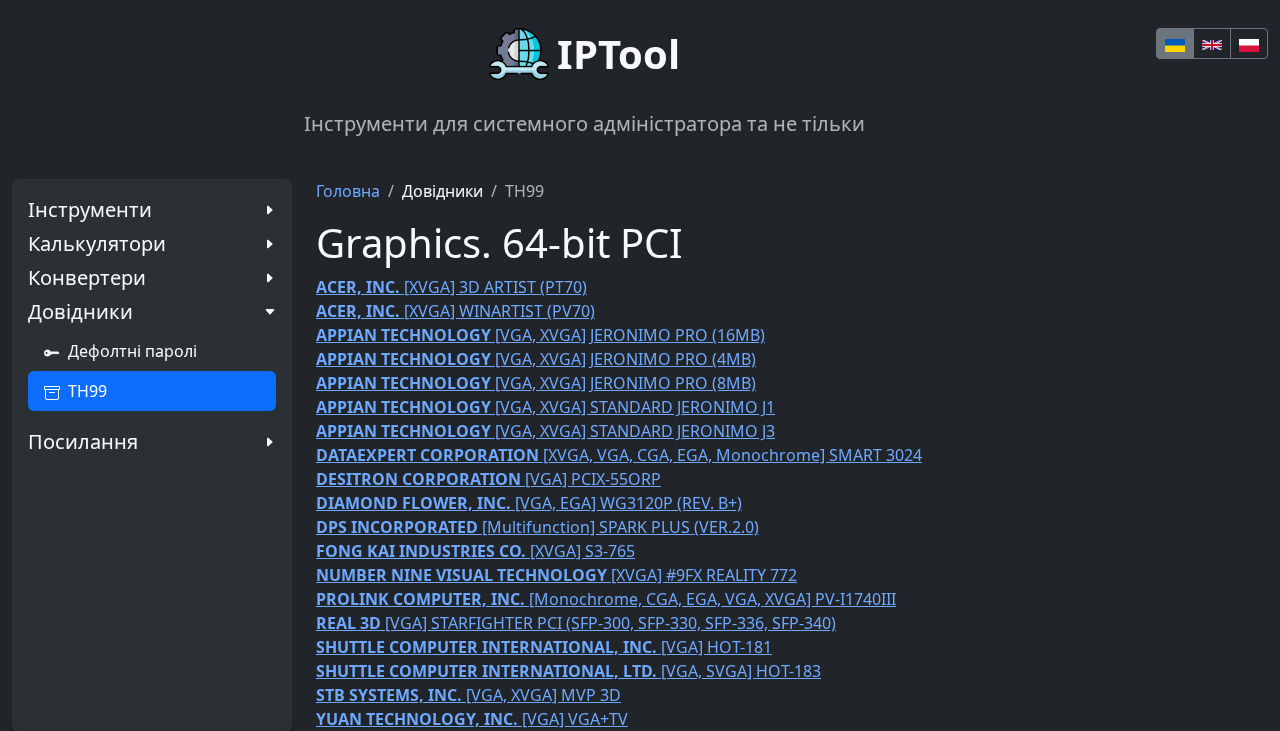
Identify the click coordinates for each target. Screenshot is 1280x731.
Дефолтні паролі (132, 351)
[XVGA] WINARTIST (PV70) (455, 311)
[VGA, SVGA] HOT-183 (568, 671)
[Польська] (1249, 43)
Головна (348, 191)
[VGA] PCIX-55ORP (488, 479)
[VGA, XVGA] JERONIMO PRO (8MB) (536, 383)
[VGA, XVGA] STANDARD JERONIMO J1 (545, 407)
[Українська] (1175, 43)
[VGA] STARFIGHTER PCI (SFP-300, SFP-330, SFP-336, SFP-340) (576, 623)
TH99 (87, 391)
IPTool (618, 53)
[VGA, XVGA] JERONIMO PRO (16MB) (540, 335)
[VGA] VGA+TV (472, 719)
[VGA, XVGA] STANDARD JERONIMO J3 (545, 431)
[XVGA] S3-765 (475, 551)
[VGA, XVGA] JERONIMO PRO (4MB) (536, 359)
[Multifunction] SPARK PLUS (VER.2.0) (537, 527)
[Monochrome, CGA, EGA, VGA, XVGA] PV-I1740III (606, 599)
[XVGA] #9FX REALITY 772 (556, 575)
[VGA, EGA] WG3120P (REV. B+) (529, 503)
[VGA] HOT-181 (544, 647)
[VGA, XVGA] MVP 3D (468, 695)
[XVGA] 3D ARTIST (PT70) (451, 287)
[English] (1212, 43)
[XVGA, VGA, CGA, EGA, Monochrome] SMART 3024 (619, 455)
